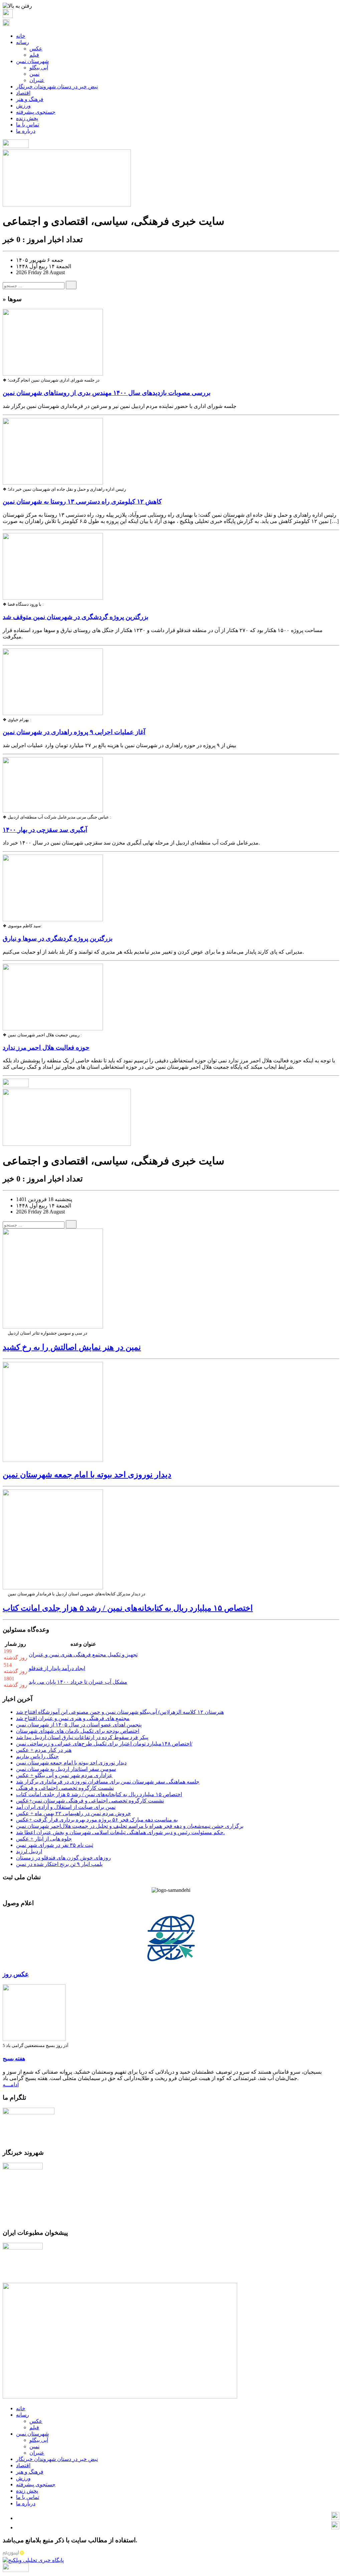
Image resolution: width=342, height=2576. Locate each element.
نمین (34, 74)
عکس (36, 49)
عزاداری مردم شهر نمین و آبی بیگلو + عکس (64, 1775)
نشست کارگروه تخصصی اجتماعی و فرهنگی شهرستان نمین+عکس (90, 1801)
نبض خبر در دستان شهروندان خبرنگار (57, 87)
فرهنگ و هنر (30, 99)
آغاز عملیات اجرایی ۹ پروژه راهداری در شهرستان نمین (74, 732)
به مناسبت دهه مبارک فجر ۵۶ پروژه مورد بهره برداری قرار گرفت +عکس (97, 1820)
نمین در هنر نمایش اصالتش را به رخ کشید (72, 1347)
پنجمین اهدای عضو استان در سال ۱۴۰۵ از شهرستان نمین (79, 1725)
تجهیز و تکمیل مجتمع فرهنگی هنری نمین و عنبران (83, 1655)
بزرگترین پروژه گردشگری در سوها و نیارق (58, 938)
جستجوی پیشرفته (36, 112)
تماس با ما (28, 125)
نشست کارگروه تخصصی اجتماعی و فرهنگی (65, 1788)
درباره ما (26, 131)
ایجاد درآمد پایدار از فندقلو (57, 1668)
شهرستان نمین (32, 61)
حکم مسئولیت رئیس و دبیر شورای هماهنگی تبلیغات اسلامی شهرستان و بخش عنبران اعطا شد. (120, 1832)
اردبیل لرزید (29, 1851)
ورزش (23, 106)
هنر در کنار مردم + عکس (44, 1750)
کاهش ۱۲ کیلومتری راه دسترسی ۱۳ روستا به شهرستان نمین (82, 501)
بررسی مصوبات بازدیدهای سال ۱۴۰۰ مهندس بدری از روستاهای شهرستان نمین (107, 393)
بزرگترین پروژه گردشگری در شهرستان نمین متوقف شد (75, 617)
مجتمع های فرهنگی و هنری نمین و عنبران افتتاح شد (73, 1718)
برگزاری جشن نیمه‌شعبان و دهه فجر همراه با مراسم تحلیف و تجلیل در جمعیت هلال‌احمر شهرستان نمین (130, 1826)
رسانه (23, 42)
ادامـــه (11, 2085)
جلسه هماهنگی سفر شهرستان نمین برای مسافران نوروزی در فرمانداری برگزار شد (108, 1782)
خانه (21, 36)
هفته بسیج (14, 2058)
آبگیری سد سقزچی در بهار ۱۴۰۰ (45, 830)
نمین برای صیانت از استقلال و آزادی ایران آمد (66, 1807)
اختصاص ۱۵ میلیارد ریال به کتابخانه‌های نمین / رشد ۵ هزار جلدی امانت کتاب (128, 1608)
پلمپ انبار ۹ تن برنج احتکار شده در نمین (59, 1864)
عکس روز (16, 1974)
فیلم (34, 55)
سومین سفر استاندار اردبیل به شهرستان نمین (66, 1769)
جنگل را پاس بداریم (37, 1756)
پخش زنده (27, 118)
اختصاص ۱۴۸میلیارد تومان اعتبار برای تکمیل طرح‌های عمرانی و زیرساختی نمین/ (104, 1744)
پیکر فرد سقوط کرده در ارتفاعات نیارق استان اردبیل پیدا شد (82, 1737)
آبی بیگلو (39, 68)
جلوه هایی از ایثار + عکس (44, 1839)
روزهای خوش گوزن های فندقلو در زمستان (63, 1858)
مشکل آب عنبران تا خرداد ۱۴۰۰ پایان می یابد (78, 1682)
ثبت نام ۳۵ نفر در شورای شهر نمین (55, 1845)
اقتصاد (23, 93)
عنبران (37, 80)
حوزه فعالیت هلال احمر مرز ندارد (46, 1048)
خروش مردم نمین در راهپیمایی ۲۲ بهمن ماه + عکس (73, 1813)
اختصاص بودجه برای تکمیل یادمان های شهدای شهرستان (78, 1731)
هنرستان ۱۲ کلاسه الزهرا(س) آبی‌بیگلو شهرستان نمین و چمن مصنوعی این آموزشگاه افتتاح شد (120, 1712)
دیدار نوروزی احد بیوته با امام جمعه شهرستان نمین (87, 1475)
